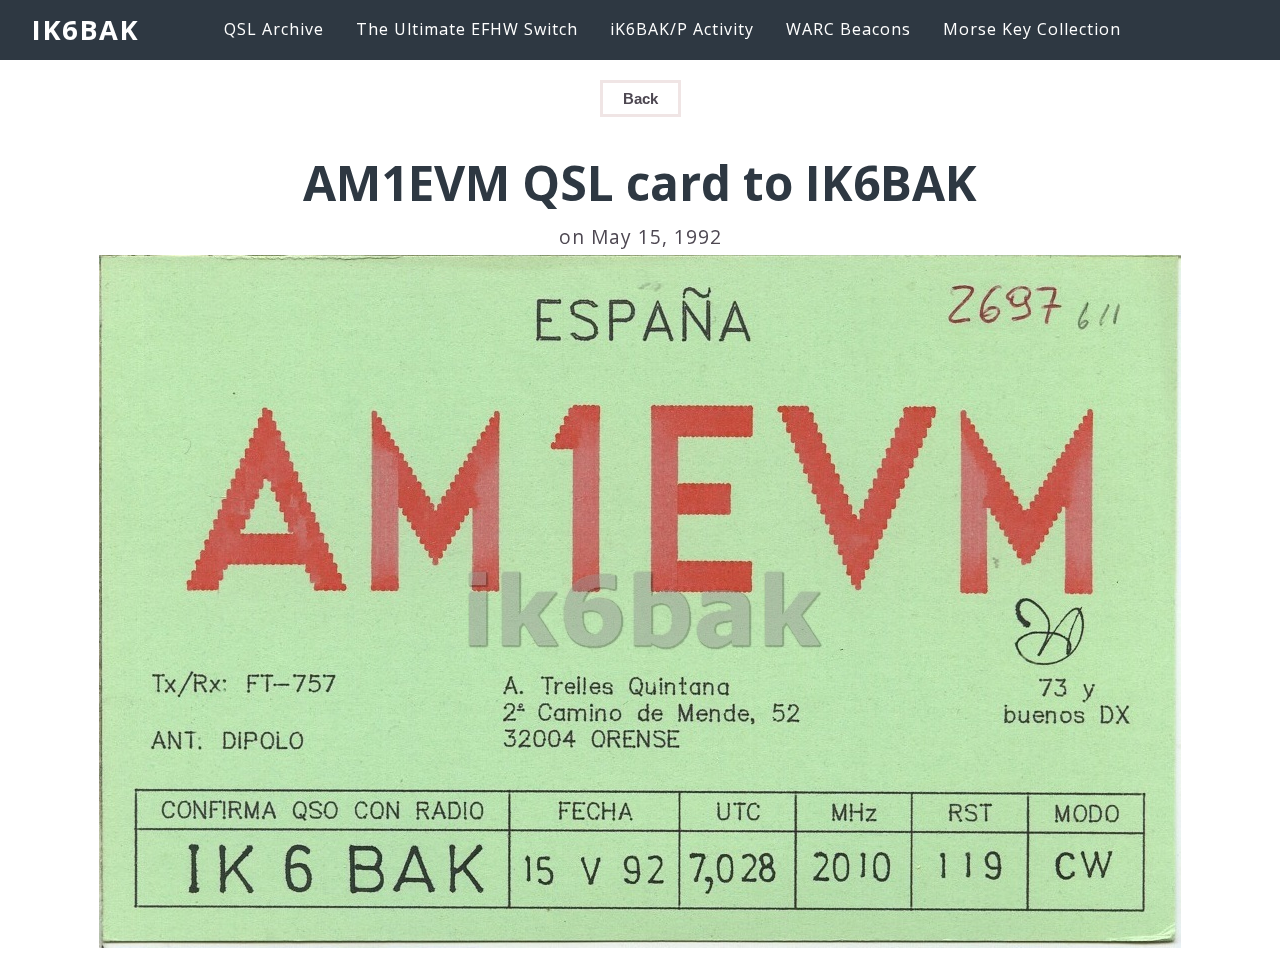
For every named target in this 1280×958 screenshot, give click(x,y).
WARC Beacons (848, 29)
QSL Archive (274, 29)
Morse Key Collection (1032, 29)
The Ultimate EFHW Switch (467, 29)
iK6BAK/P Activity (682, 29)
